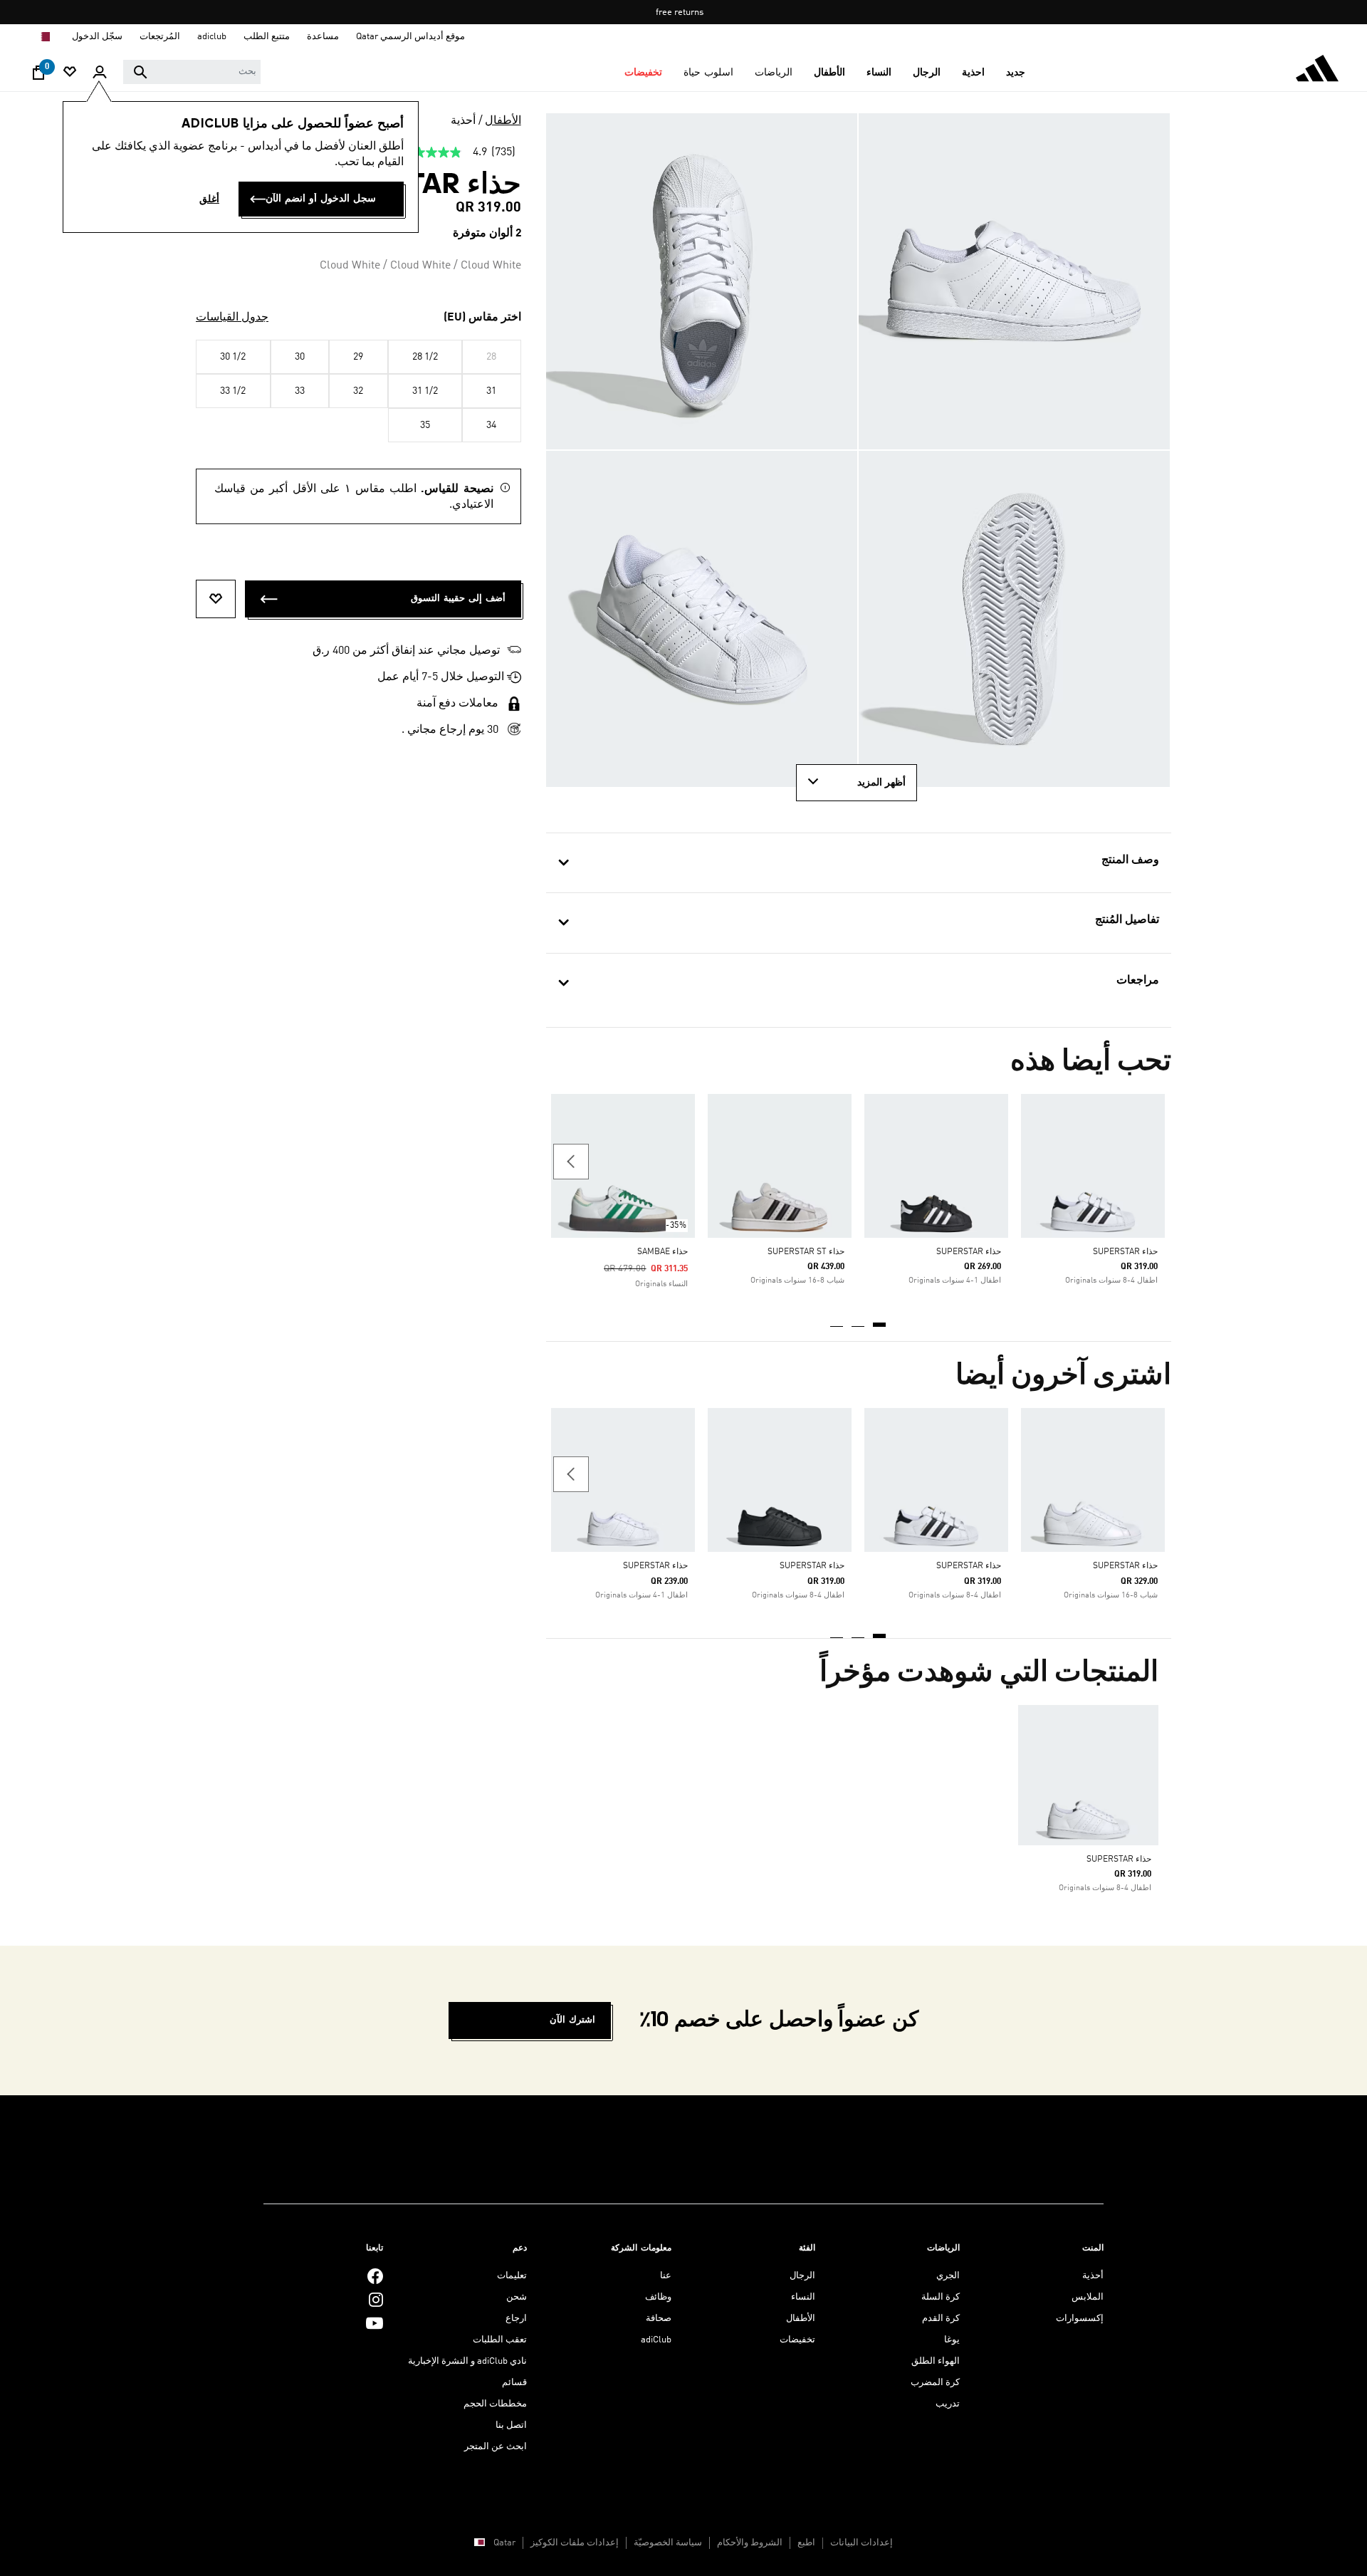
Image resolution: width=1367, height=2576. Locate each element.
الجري (948, 2276)
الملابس (1088, 2297)
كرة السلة (941, 2297)
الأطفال (503, 121)
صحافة (659, 2319)
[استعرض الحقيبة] (38, 76)
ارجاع (516, 2319)
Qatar (504, 2543)
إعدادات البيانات (861, 2543)
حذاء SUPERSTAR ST (806, 1252)
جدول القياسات (232, 318)
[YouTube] (375, 2323)
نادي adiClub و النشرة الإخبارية (467, 2361)
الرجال (802, 2276)
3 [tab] (837, 1320)
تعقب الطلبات (500, 2340)
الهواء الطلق (936, 2361)
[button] (1016, 73)
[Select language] (43, 37)
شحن (517, 2297)
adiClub (656, 2340)
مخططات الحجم (495, 2404)
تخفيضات (797, 2340)
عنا (666, 2276)
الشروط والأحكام (750, 2543)
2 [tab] (859, 1320)
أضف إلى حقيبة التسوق (458, 599)
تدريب (948, 2404)
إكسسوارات (1080, 2319)
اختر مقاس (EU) (482, 318)
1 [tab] (880, 1320)
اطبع (806, 2543)
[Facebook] (375, 2276)
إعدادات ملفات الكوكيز (575, 2543)
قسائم (514, 2383)
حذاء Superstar (1125, 1252)
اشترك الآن (572, 2020)
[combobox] (192, 72)
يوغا (952, 2340)
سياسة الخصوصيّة (668, 2543)
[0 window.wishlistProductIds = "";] (70, 73)
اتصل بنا (511, 2425)
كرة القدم (941, 2319)
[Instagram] (376, 2299)
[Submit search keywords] (140, 72)
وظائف (658, 2297)
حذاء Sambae (662, 1252)
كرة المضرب (935, 2383)
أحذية (463, 121)
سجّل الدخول (97, 37)
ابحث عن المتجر (496, 2447)
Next (571, 1162)
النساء (803, 2297)
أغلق (209, 199)
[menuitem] (1016, 73)
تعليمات (512, 2276)
